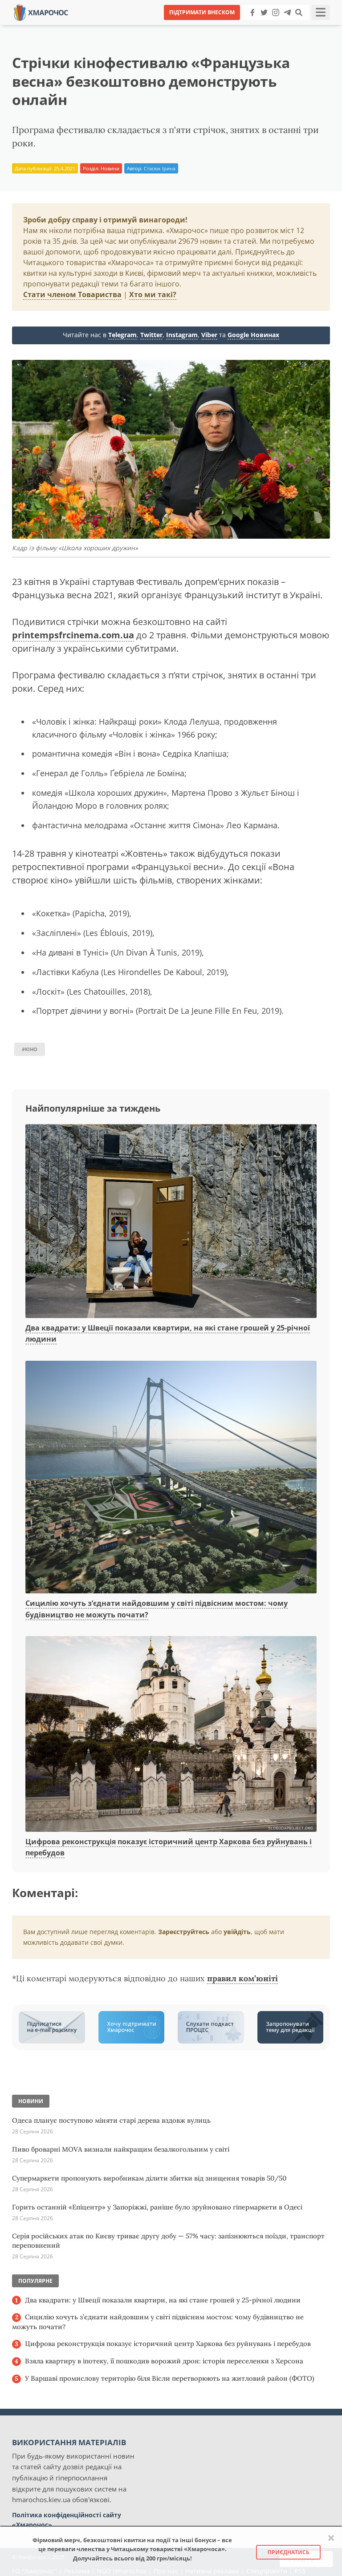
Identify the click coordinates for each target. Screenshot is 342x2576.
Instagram (182, 335)
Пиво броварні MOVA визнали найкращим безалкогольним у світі (121, 2149)
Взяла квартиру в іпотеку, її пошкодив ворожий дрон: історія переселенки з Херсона (164, 2361)
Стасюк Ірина (160, 168)
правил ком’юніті (242, 1978)
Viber (209, 335)
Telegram (122, 335)
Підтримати (258, 26)
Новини (110, 168)
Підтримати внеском (202, 12)
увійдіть (237, 1932)
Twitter (151, 335)
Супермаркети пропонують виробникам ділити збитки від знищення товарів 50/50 (149, 2178)
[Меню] (321, 12)
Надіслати (199, 26)
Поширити (92, 26)
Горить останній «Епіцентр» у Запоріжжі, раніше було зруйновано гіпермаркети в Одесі (157, 2207)
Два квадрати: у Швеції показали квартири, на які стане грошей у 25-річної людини (163, 2300)
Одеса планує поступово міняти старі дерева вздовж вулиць (111, 2120)
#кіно (30, 1049)
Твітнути (146, 26)
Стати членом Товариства (72, 294)
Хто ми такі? (153, 294)
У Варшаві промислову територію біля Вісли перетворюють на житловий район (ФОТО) (170, 2378)
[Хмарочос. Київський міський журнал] (41, 12)
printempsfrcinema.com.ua (73, 635)
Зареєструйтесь (184, 1932)
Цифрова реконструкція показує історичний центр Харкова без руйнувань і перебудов (168, 2344)
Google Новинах (253, 335)
